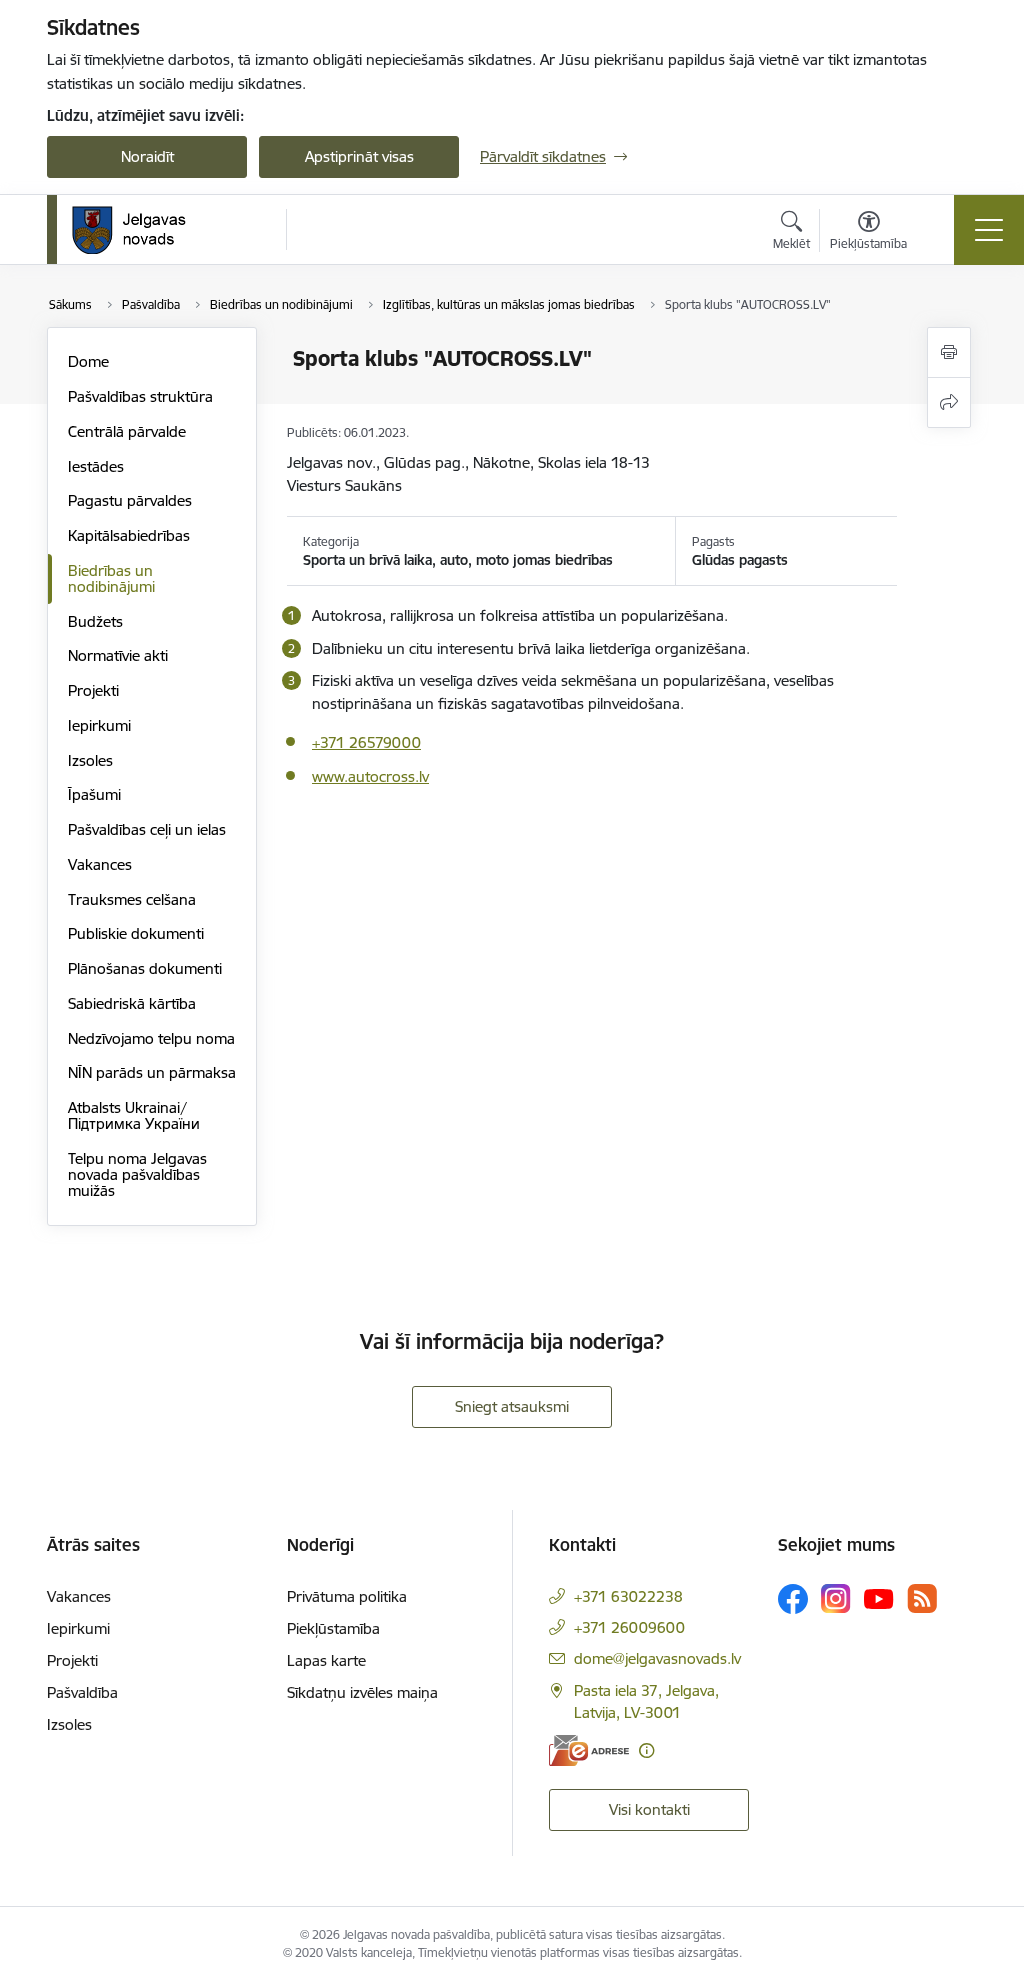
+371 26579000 (366, 742)
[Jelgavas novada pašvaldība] (141, 230)
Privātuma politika (347, 1596)
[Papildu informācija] (646, 1750)
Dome (88, 361)
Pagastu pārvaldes (130, 500)
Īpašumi (94, 794)
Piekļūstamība (333, 1628)
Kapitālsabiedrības (129, 535)
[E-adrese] (589, 1750)
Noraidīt (147, 156)
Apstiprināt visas (359, 156)
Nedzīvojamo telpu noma (151, 1038)
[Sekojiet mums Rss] (922, 1598)
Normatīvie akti (118, 655)
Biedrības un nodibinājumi (111, 578)
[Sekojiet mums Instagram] (836, 1598)
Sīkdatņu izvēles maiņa (362, 1692)
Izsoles (90, 760)
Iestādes (96, 466)
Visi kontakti (649, 1809)
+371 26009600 (629, 1627)
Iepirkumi (99, 725)
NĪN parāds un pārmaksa (152, 1072)
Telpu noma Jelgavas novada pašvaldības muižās (137, 1174)
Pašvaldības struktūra (140, 396)
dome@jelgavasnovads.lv (657, 1658)
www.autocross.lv (370, 776)
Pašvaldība (82, 1692)
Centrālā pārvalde (127, 431)
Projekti (93, 690)
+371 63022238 (628, 1596)
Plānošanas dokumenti (145, 968)
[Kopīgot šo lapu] (949, 402)
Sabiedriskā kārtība (132, 1003)
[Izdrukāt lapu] (949, 352)
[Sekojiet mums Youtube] (879, 1598)
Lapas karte (326, 1660)
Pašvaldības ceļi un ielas (147, 829)
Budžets (95, 621)
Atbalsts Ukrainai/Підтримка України (134, 1115)
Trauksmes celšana (132, 899)
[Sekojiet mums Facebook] (793, 1599)
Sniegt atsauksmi (512, 1406)
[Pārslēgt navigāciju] (989, 230)
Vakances (100, 864)
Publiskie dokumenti (136, 933)
